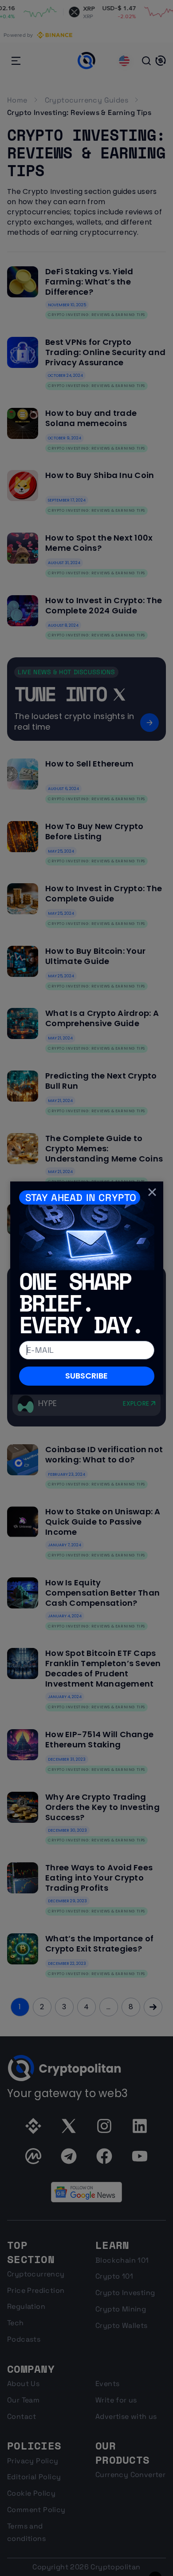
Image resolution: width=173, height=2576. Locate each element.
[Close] (152, 1192)
